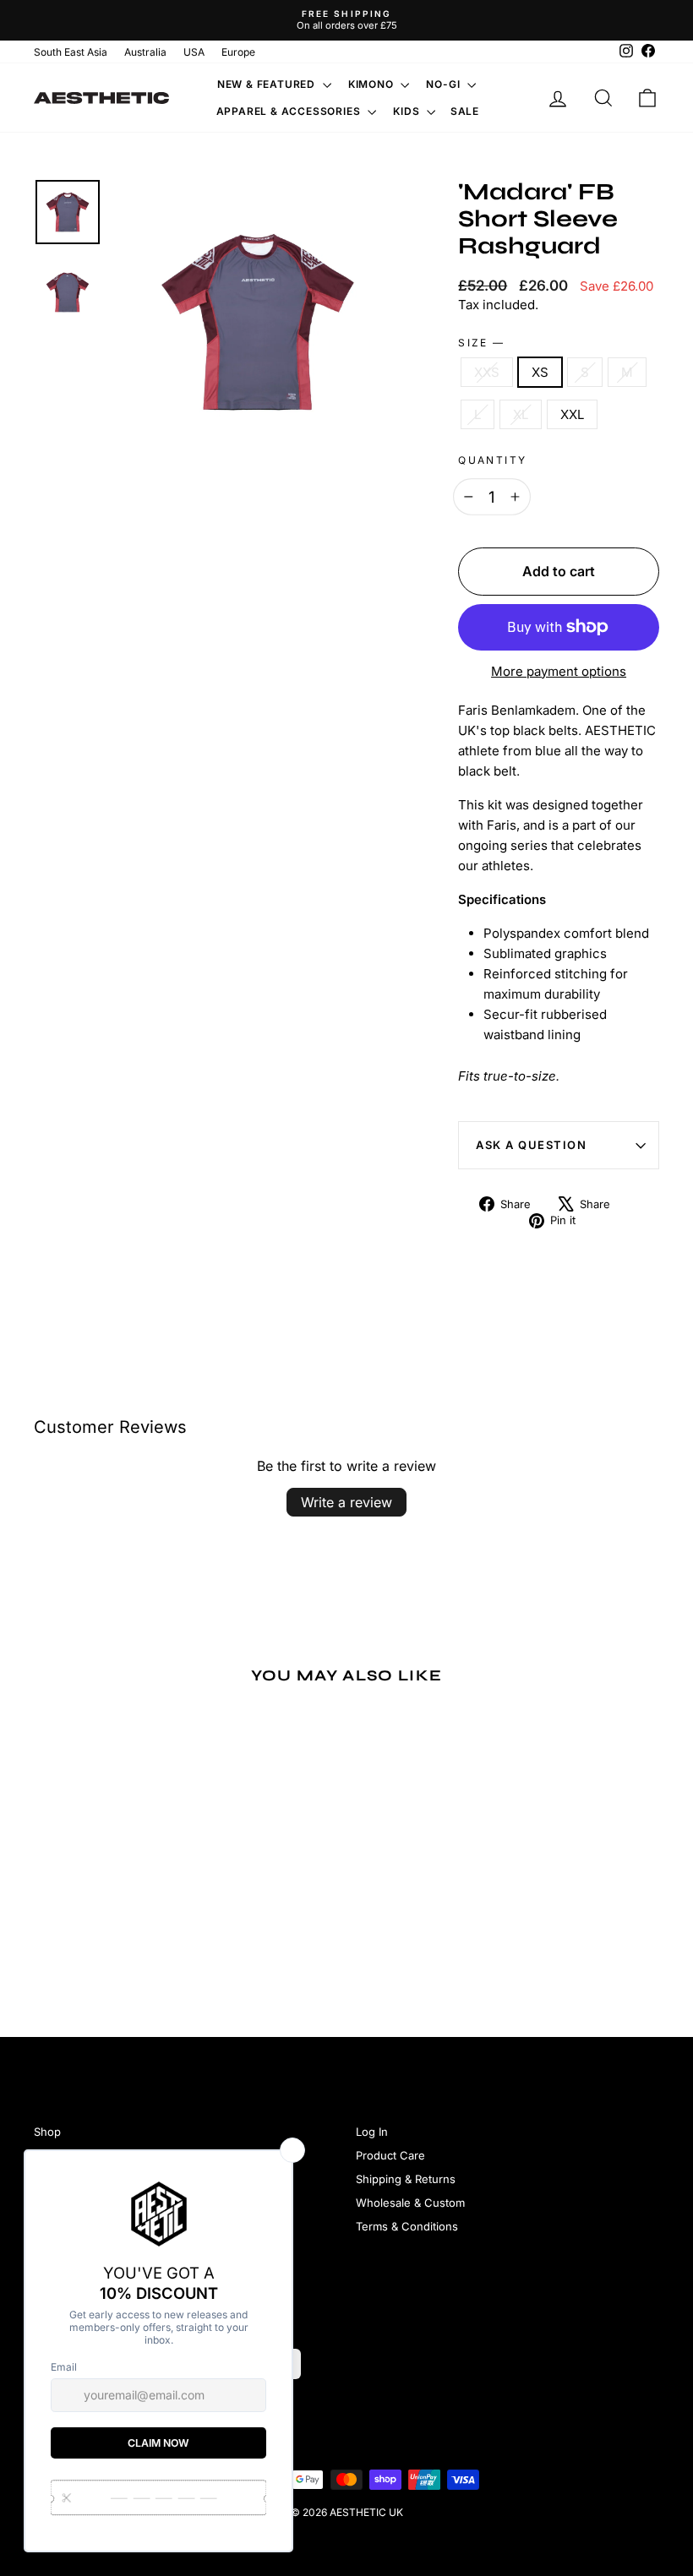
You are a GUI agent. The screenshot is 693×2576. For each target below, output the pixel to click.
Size (480, 343)
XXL (572, 414)
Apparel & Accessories (290, 111)
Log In (372, 2132)
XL (521, 414)
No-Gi (445, 84)
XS (540, 372)
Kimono (373, 84)
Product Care (390, 2155)
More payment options (559, 671)
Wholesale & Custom (410, 2203)
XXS (487, 372)
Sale (465, 111)
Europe (238, 52)
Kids (408, 111)
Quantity (492, 460)
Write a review (346, 1502)
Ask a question (531, 1145)
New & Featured (268, 84)
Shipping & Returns (406, 2179)
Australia (145, 52)
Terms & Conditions (407, 2226)
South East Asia (71, 52)
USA (194, 52)
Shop (47, 2132)
